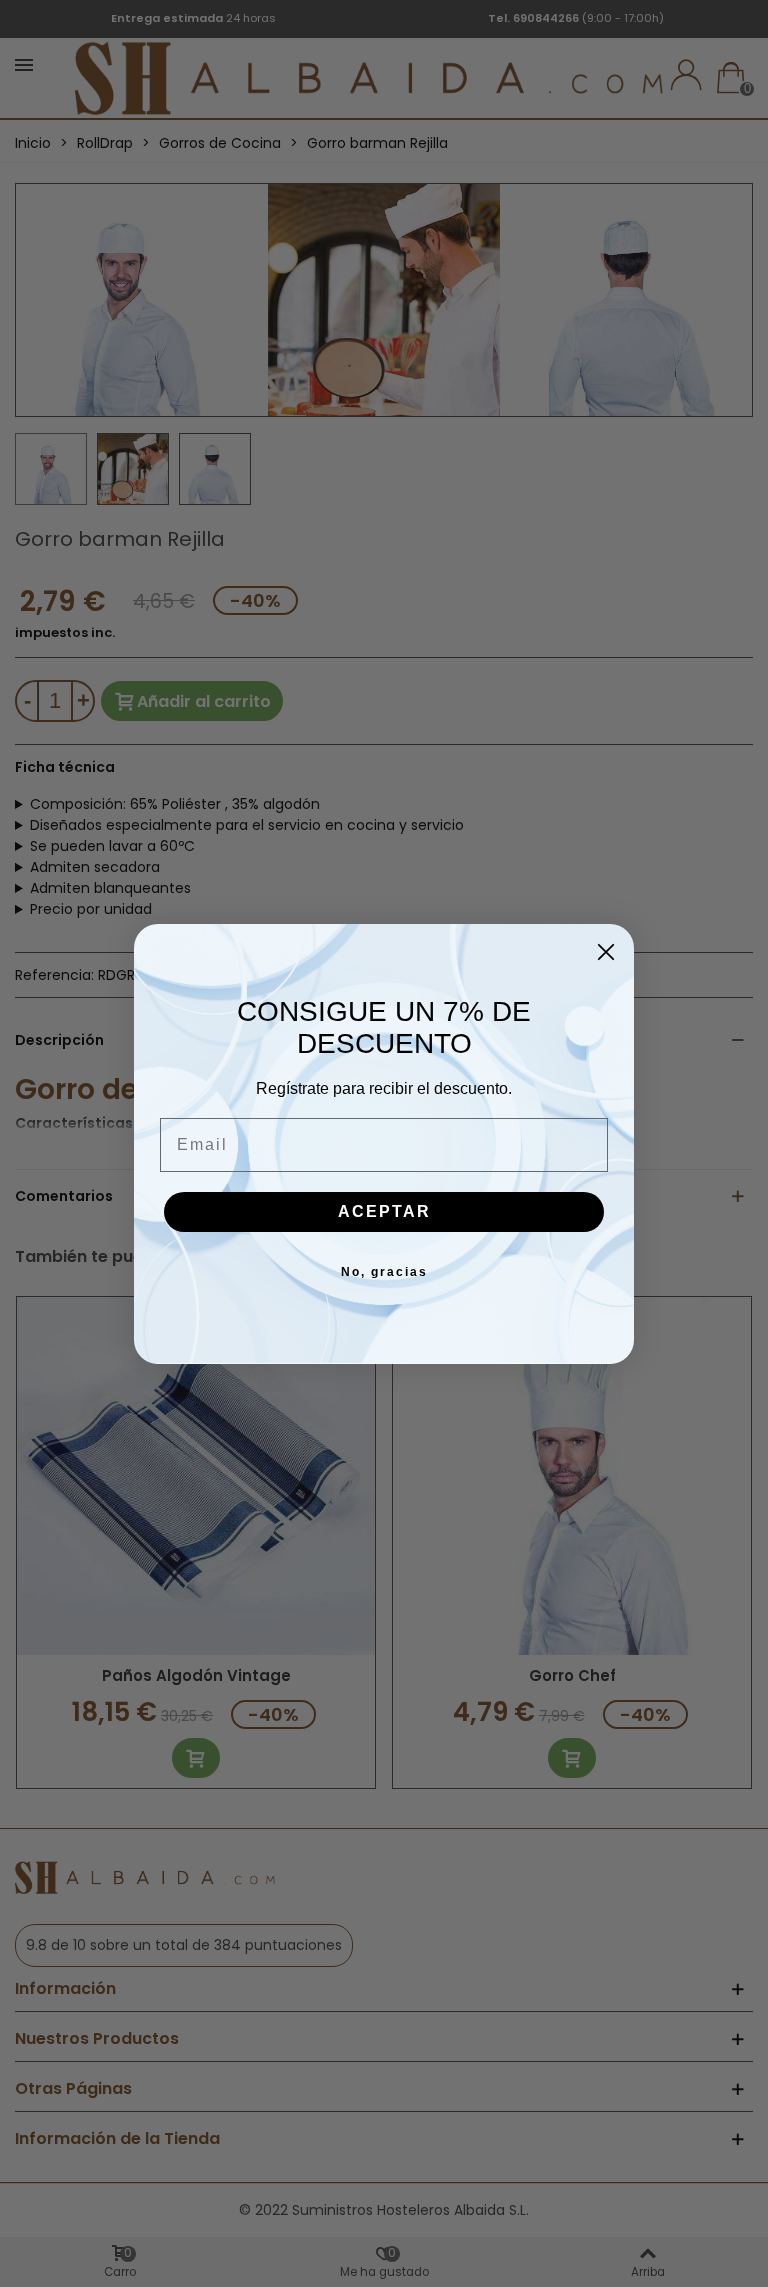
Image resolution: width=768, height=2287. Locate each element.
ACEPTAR (384, 1211)
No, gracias (384, 1272)
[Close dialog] (606, 952)
